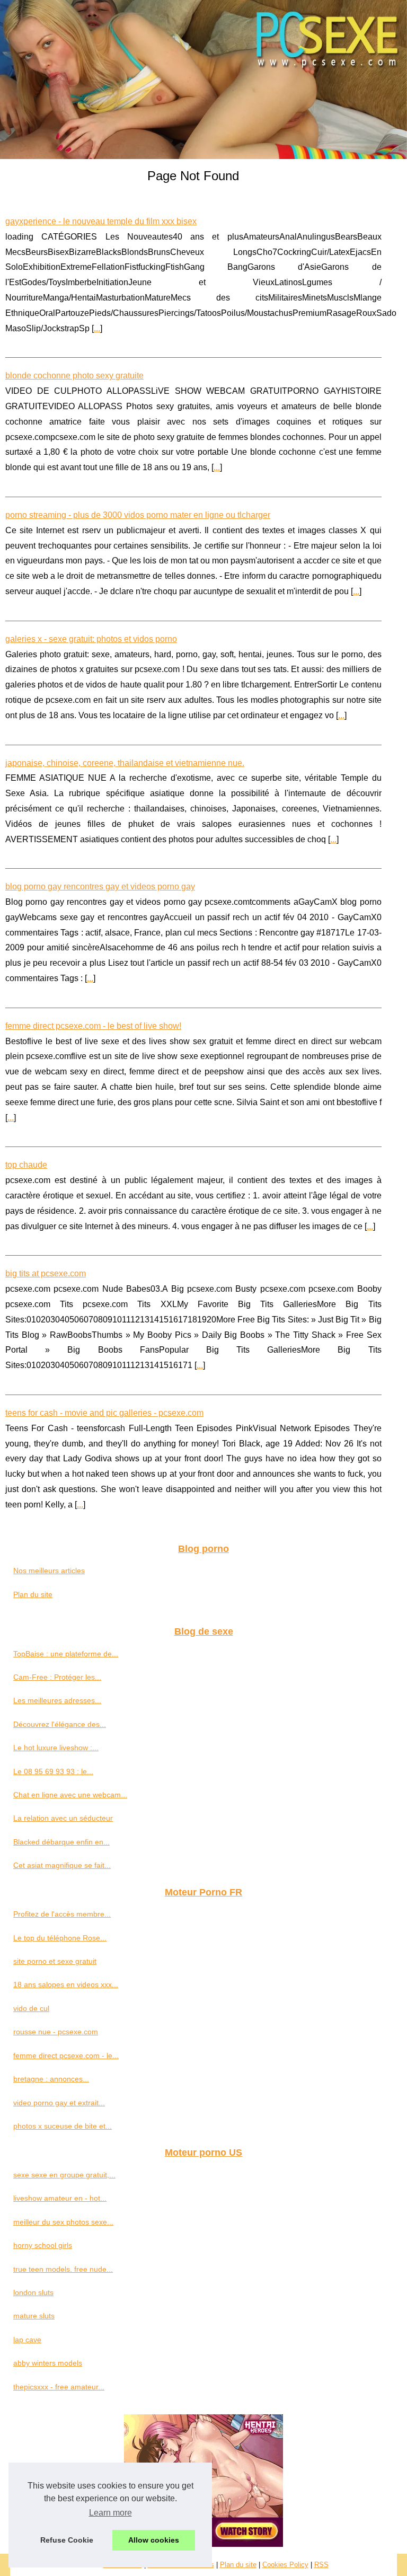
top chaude (26, 1165)
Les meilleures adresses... (57, 1700)
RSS (321, 2565)
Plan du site (33, 1594)
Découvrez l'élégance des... (60, 1724)
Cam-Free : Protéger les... (57, 1677)
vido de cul (31, 2008)
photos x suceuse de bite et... (63, 2126)
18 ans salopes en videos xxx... (66, 1984)
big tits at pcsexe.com (46, 1273)
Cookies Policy (285, 2565)
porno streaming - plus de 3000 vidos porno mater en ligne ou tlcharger (138, 515)
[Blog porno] (203, 80)
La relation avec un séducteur (63, 1818)
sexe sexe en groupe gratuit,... (64, 2175)
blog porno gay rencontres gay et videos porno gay (100, 886)
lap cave (27, 2340)
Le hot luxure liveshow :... (56, 1748)
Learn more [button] (110, 2513)
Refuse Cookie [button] (67, 2540)
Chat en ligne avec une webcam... (70, 1795)
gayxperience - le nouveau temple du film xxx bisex (101, 221)
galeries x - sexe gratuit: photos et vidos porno (91, 639)
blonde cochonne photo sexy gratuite (74, 376)
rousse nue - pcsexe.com (56, 2032)
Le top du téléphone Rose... (60, 1938)
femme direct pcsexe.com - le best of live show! (93, 1026)
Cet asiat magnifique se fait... (62, 1865)
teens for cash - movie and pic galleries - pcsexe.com (104, 1413)
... (97, 328)
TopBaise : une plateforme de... (66, 1654)
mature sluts (34, 2316)
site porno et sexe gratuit (55, 1961)
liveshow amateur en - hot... (60, 2198)
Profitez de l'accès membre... (62, 1914)
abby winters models (48, 2363)
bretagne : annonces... (51, 2079)
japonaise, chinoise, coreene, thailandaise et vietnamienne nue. (125, 763)
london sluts (33, 2292)
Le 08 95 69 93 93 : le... (53, 1771)
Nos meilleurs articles (49, 1571)
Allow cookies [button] (154, 2540)
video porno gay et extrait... (59, 2103)
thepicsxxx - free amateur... (59, 2387)
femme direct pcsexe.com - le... (66, 2055)
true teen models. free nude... (63, 2269)
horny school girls (43, 2245)
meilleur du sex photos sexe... (63, 2222)
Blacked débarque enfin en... (61, 1842)
